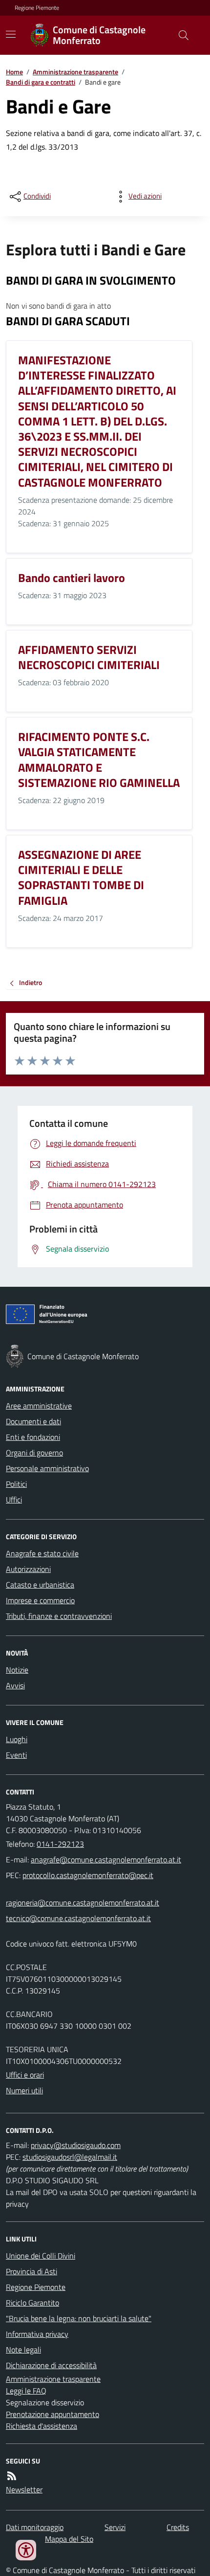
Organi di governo (34, 1453)
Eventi (16, 1755)
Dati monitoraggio (35, 2527)
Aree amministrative (39, 1406)
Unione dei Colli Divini (41, 2256)
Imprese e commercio (40, 1600)
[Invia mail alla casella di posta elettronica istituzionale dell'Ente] (106, 1859)
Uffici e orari (25, 2075)
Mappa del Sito (69, 2539)
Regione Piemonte (37, 8)
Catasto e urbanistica (40, 1585)
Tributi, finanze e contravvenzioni (59, 1616)
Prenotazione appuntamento (52, 2414)
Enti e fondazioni (33, 1437)
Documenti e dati (33, 1421)
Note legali (23, 2350)
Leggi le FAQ (26, 2391)
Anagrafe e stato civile (42, 1553)
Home (14, 72)
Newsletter (24, 2489)
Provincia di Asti (31, 2271)
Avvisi (15, 1685)
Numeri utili (24, 2090)
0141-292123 (60, 1844)
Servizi (115, 2527)
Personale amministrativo (47, 1468)
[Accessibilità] (26, 2550)
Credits (178, 2527)
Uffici (14, 1500)
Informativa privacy (37, 2334)
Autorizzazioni (28, 1569)
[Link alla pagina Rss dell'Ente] (12, 2476)
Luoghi (17, 1739)
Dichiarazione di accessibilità (51, 2365)
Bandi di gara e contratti (41, 82)
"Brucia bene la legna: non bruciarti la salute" (79, 2318)
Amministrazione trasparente (75, 72)
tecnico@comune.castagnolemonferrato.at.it (78, 1918)
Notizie (17, 1670)
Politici (16, 1484)
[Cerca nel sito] (180, 35)
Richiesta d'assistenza (42, 2426)
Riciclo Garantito (32, 2303)
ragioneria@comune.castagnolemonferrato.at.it (83, 1903)
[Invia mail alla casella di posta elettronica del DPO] (76, 2145)
